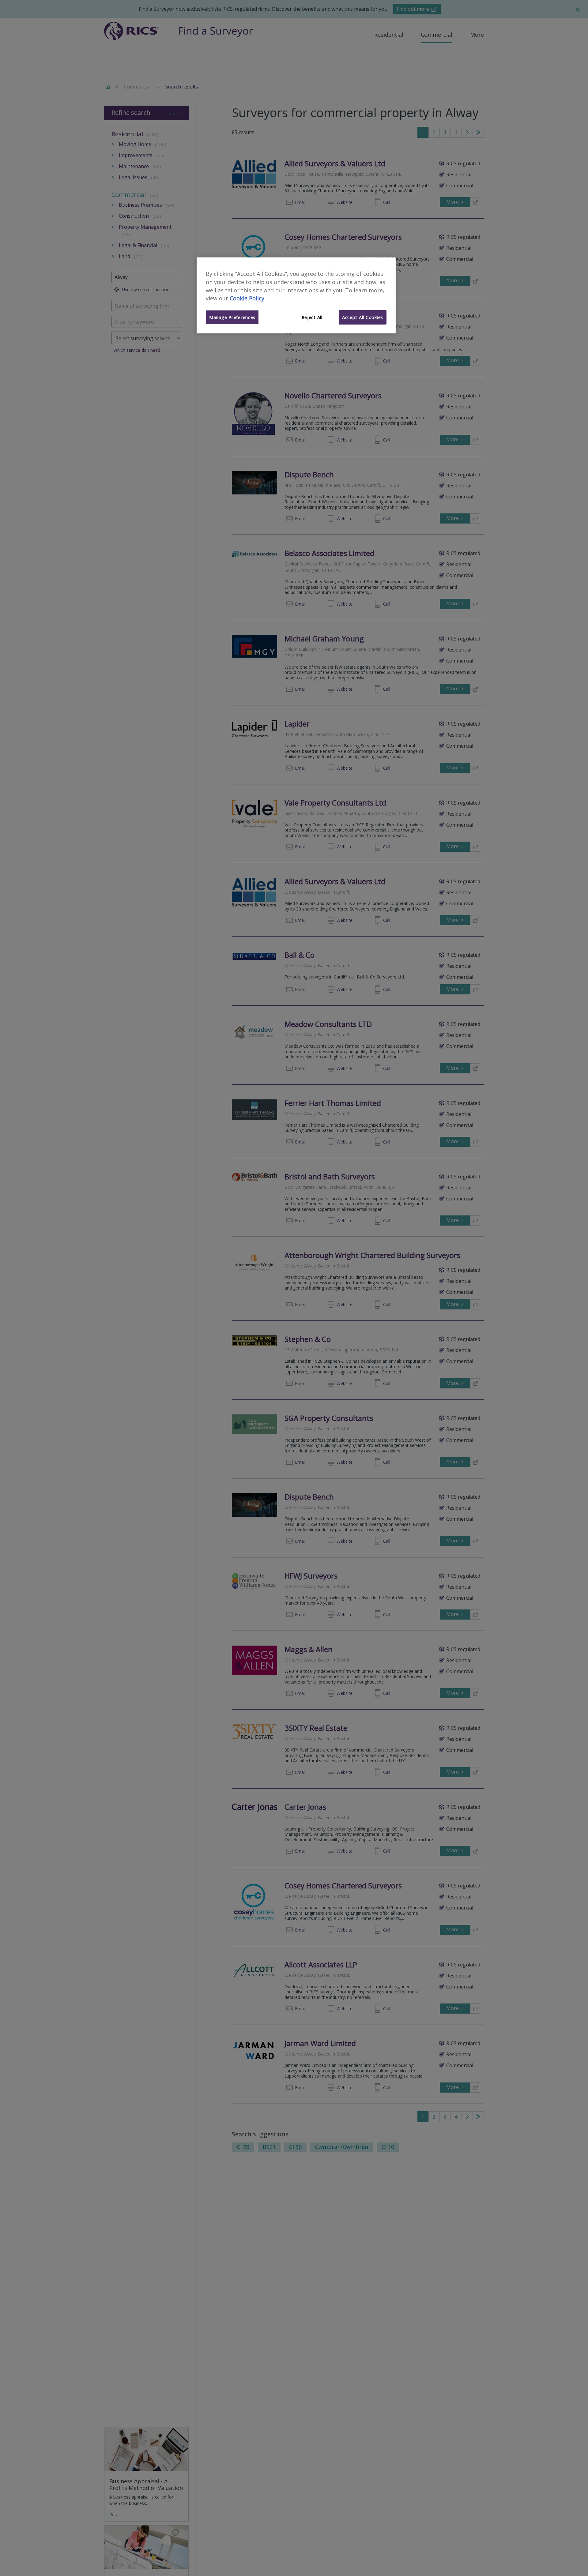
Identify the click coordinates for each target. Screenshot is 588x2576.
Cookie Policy (247, 299)
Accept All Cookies (363, 317)
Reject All (312, 317)
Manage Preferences (232, 317)
